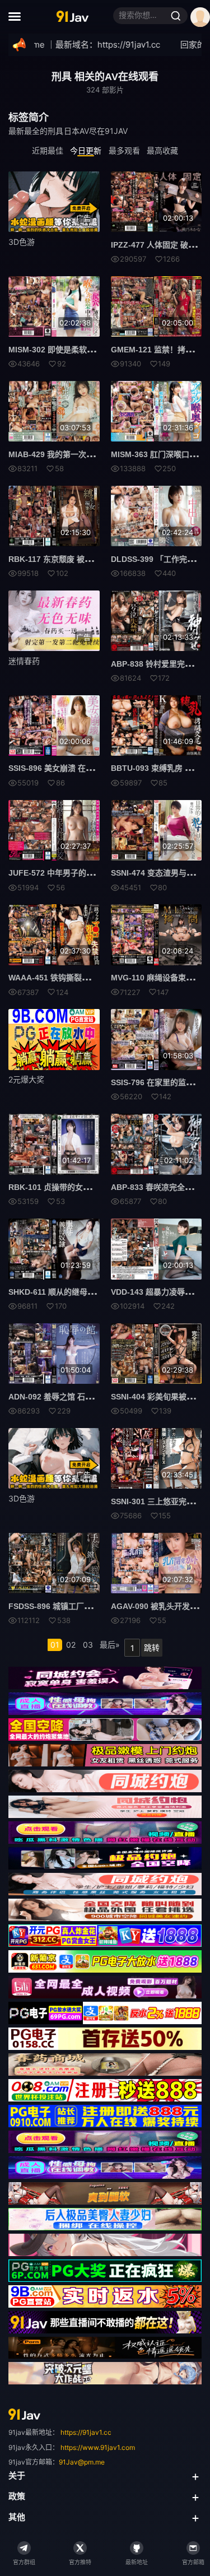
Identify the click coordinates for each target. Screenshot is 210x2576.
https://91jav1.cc (86, 2432)
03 (88, 1645)
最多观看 (124, 150)
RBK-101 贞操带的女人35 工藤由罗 (71, 1187)
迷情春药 (24, 661)
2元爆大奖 (26, 1079)
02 (71, 1645)
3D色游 (22, 242)
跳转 (152, 1647)
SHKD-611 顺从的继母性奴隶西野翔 (71, 1292)
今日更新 (86, 150)
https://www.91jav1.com (98, 2447)
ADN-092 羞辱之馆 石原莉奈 (59, 1397)
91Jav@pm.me (82, 2462)
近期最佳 (48, 150)
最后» (110, 1645)
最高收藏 (162, 150)
